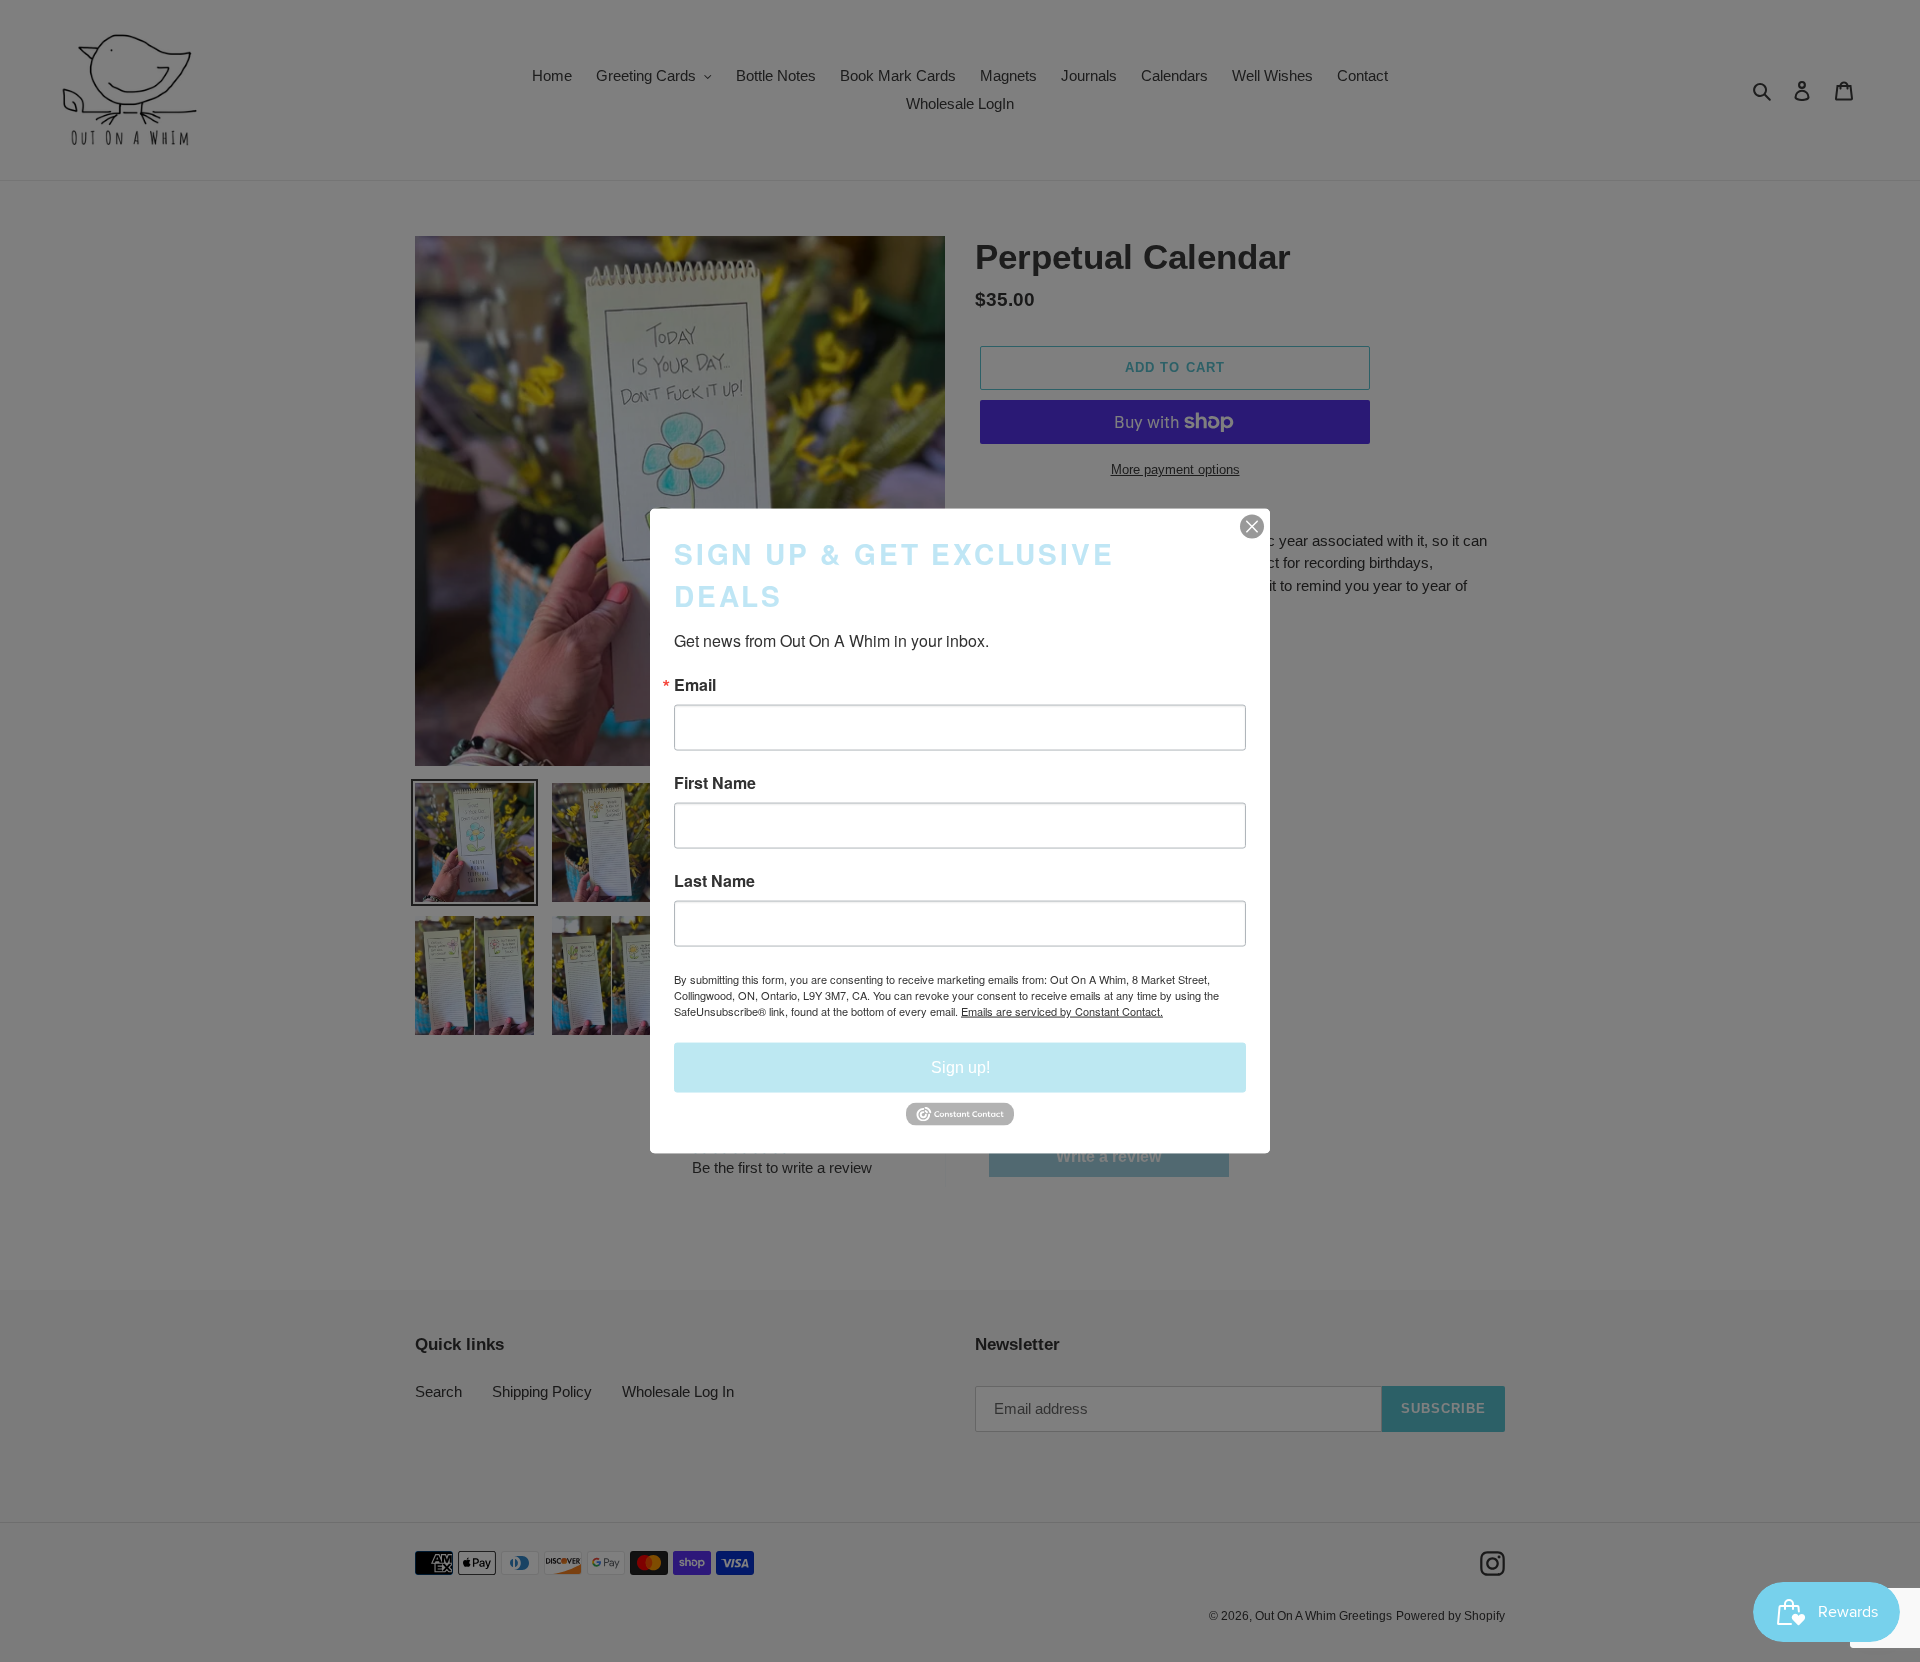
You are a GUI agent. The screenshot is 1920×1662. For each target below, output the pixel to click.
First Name (715, 783)
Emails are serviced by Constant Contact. (1062, 1011)
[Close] (1252, 527)
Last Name (714, 881)
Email (695, 685)
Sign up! (960, 1067)
